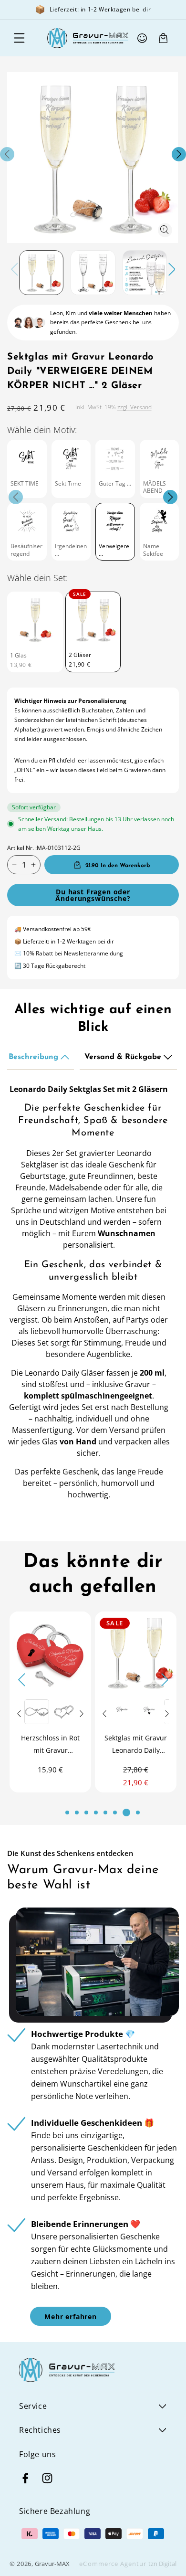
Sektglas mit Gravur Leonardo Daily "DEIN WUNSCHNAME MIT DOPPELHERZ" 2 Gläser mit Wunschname (77, 1745)
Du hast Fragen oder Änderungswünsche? (93, 895)
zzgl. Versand (134, 407)
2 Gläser (80, 655)
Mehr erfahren (71, 2316)
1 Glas (18, 656)
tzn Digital (162, 2564)
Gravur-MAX (52, 2564)
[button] (19, 38)
